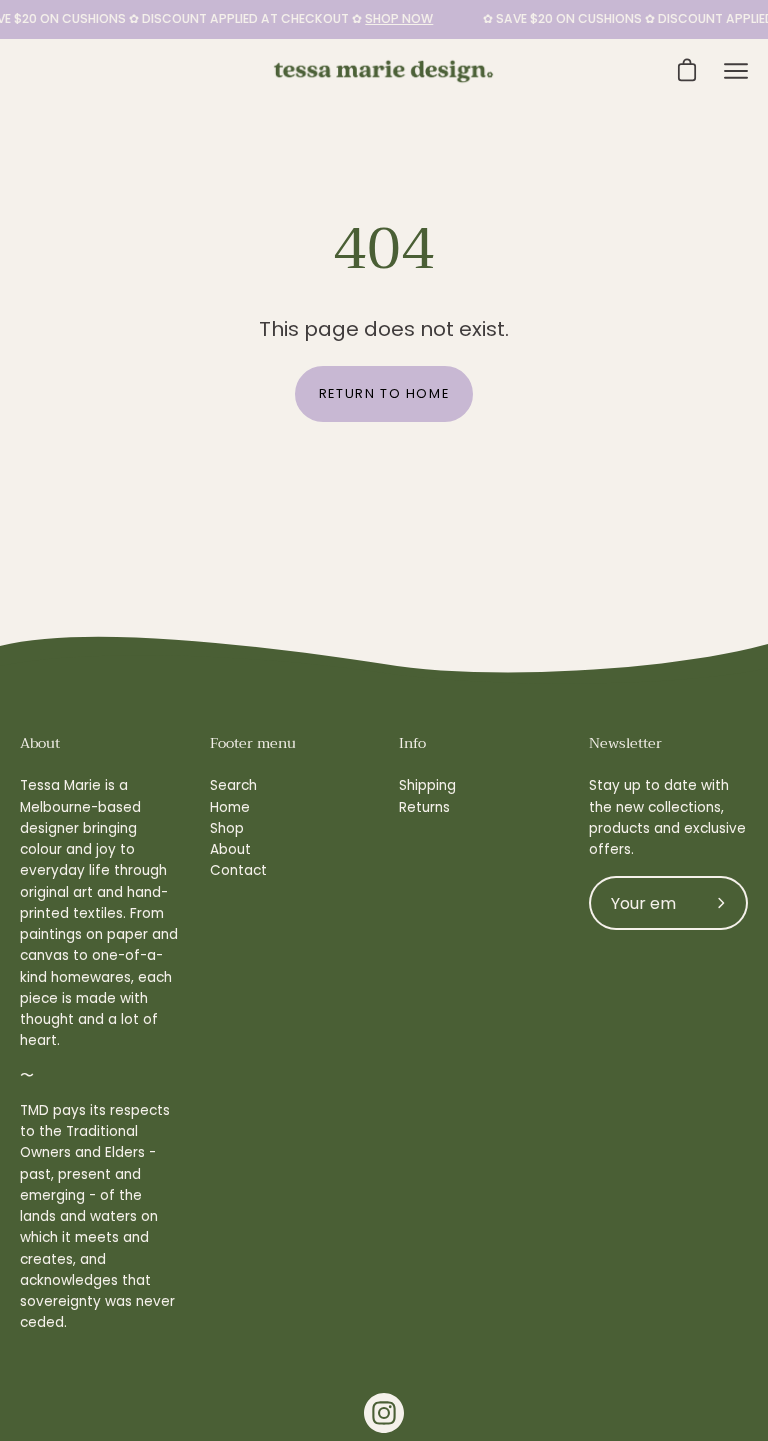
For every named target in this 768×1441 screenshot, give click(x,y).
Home (230, 807)
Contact (238, 870)
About (230, 849)
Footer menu (253, 744)
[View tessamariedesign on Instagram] (384, 1413)
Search (233, 785)
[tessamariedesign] (384, 71)
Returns (424, 807)
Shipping (427, 785)
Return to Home (384, 393)
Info (412, 744)
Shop (227, 828)
